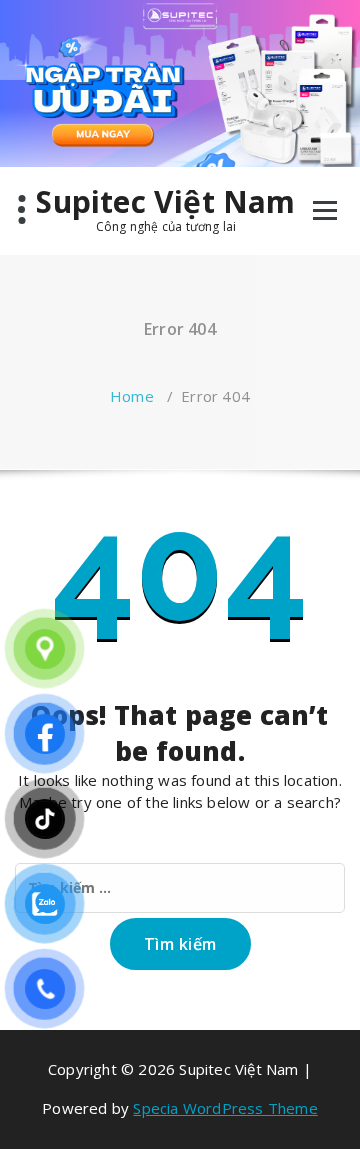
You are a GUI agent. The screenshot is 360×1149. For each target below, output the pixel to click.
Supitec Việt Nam (165, 202)
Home (132, 396)
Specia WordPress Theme (225, 1108)
